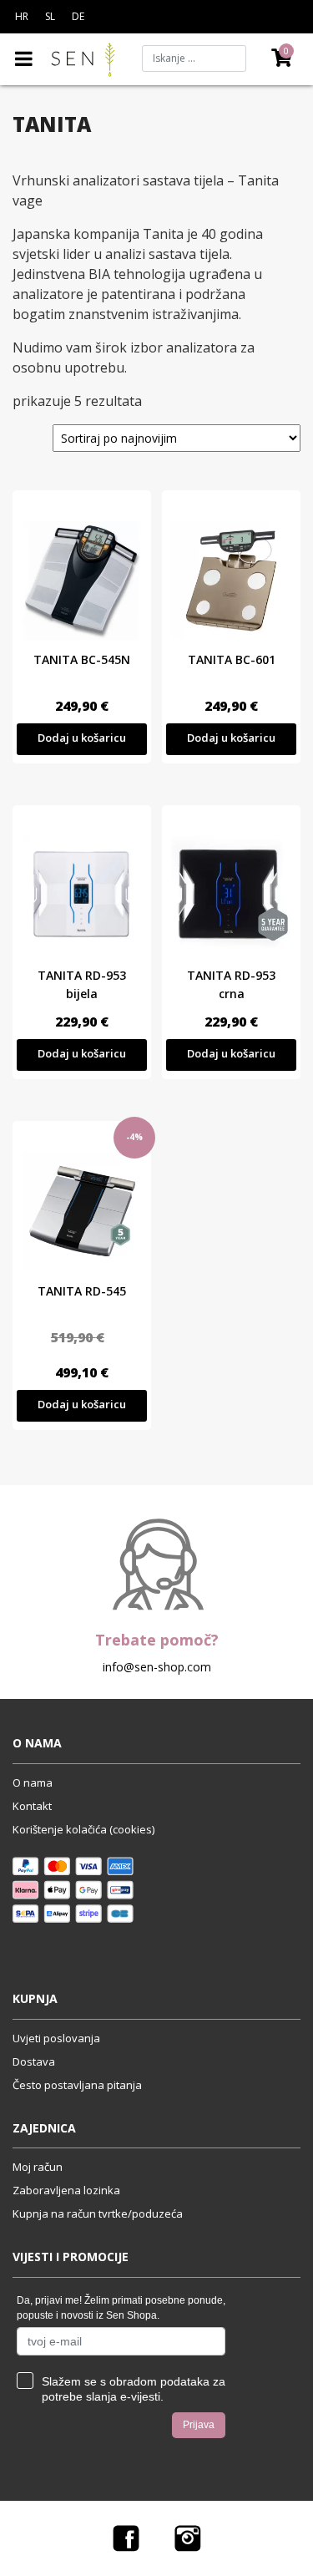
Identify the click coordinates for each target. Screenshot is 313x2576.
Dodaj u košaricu (82, 738)
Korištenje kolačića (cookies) (83, 1829)
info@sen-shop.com (157, 1667)
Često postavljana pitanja (77, 2085)
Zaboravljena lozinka (66, 2190)
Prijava (199, 2425)
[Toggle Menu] (24, 58)
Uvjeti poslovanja (56, 2038)
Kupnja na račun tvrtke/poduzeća (98, 2213)
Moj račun (38, 2167)
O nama (33, 1782)
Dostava (34, 2061)
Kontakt (32, 1806)
